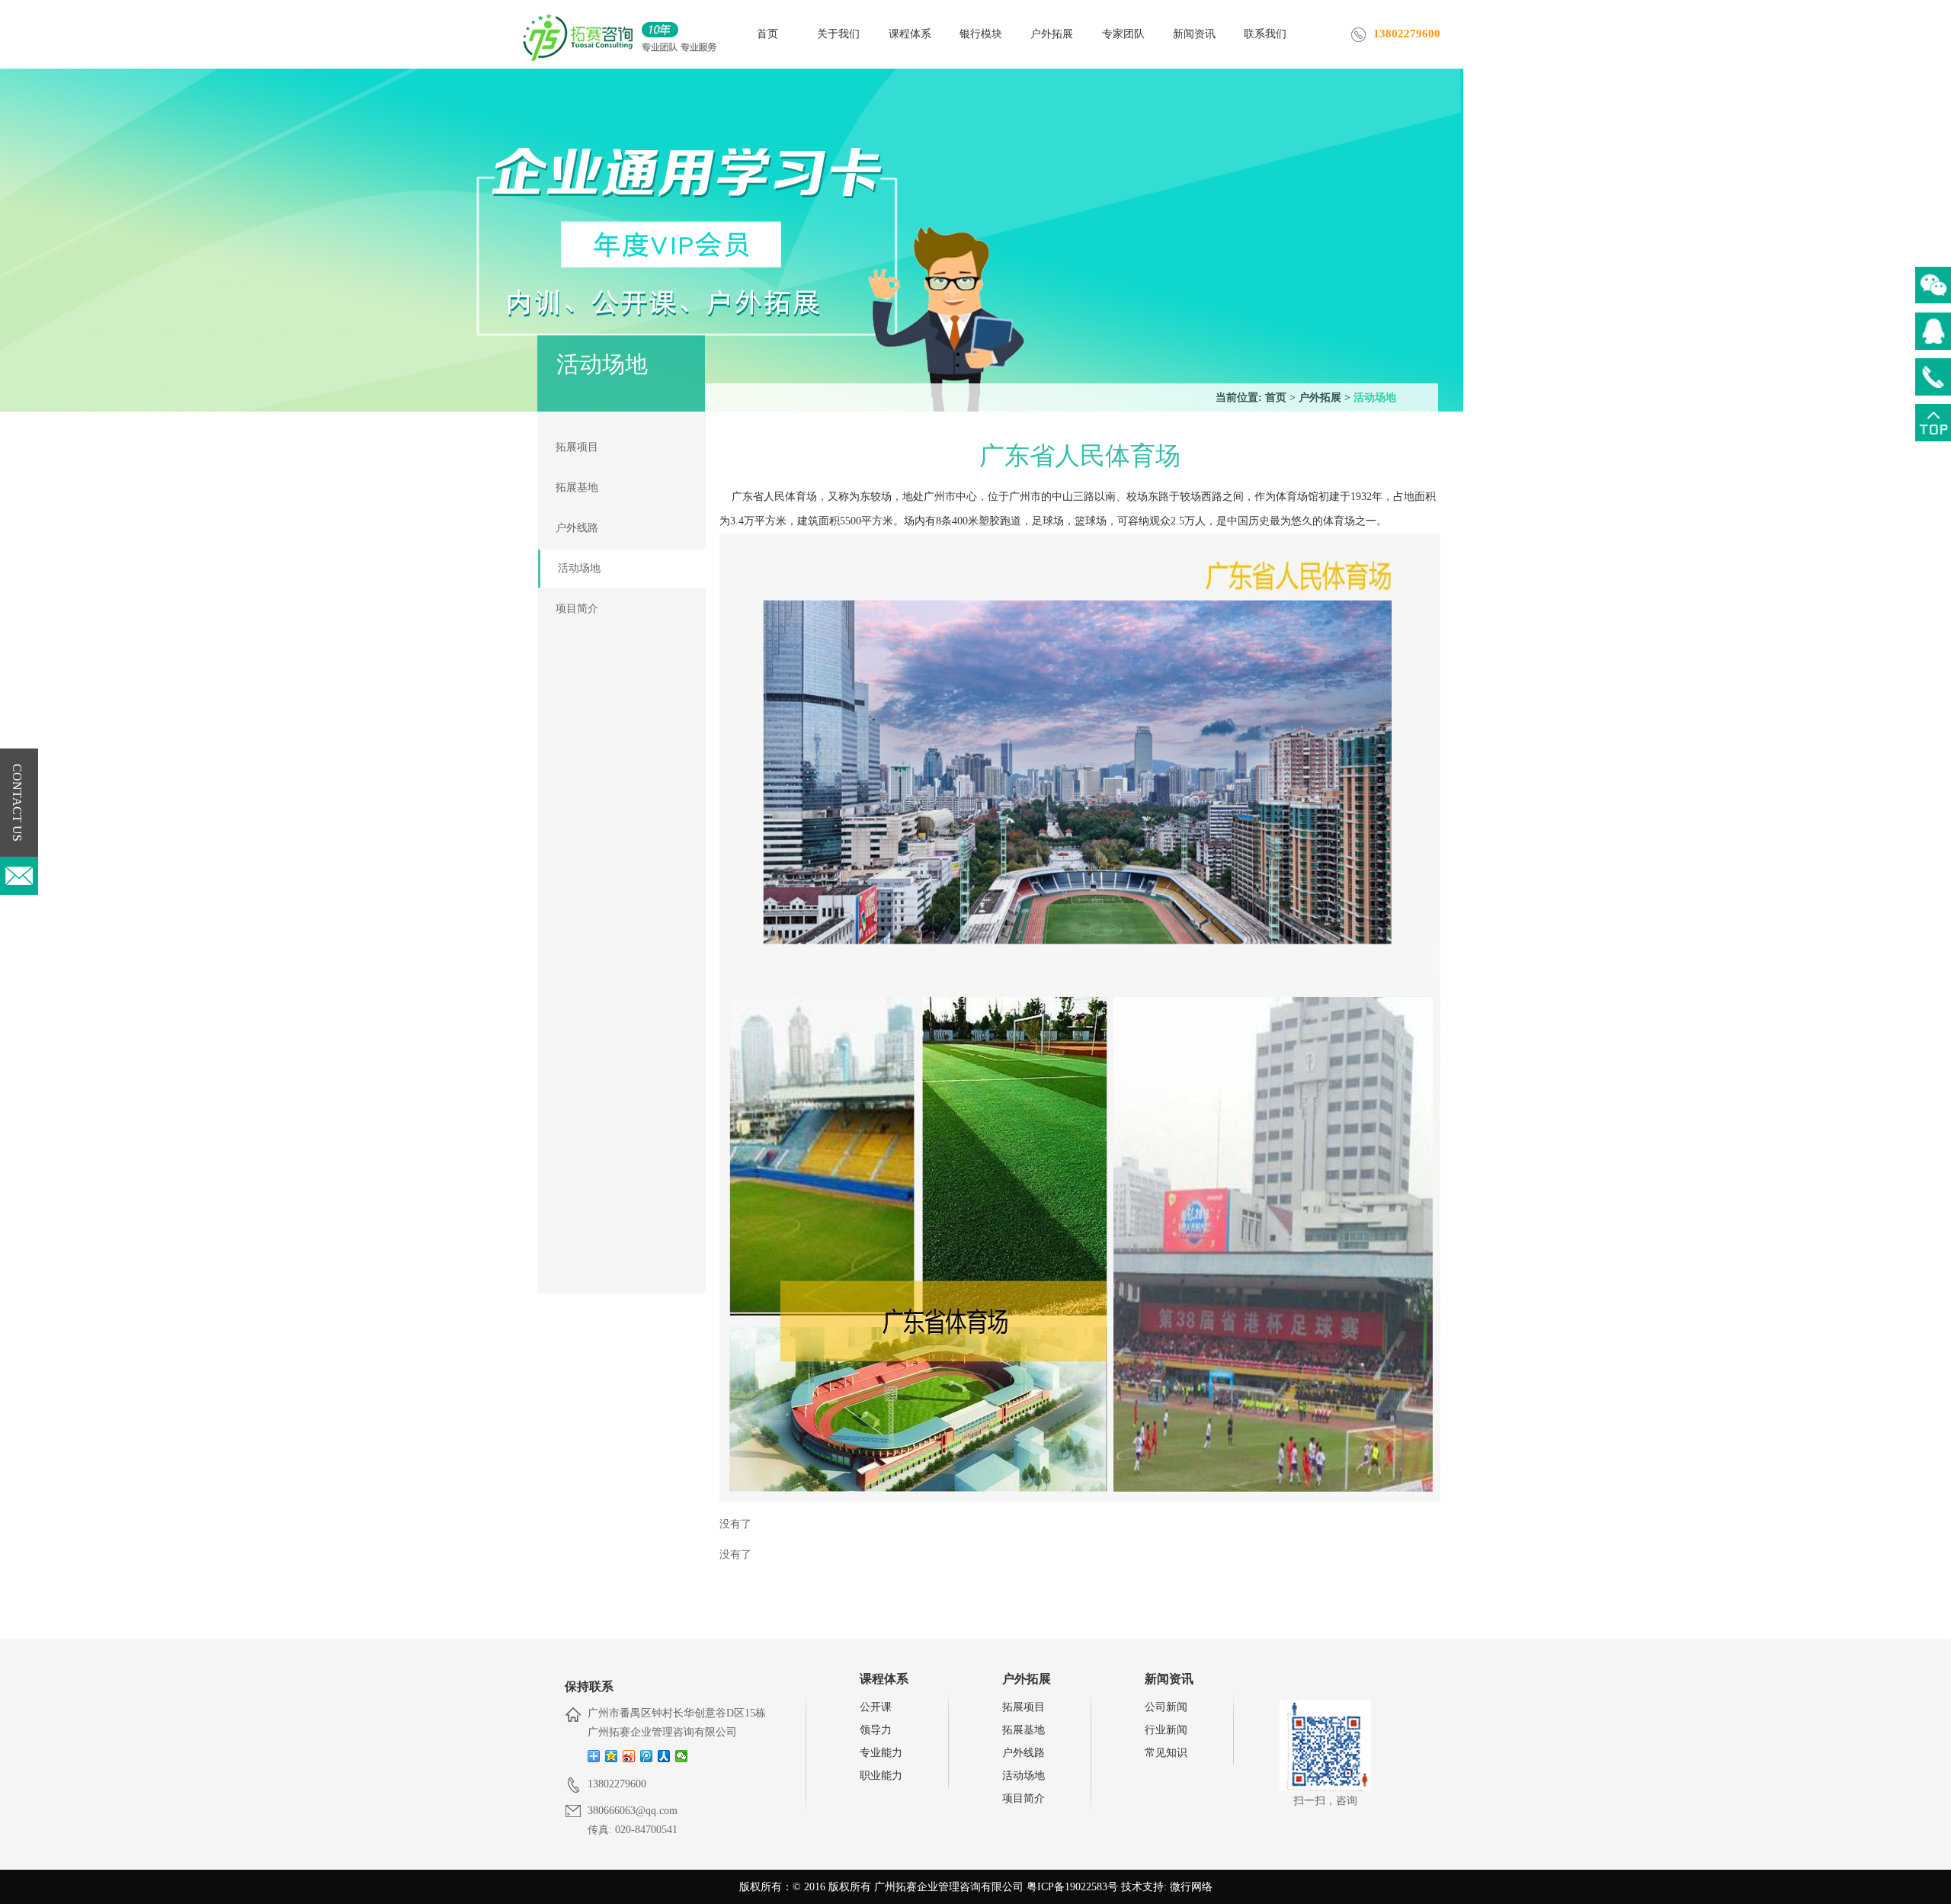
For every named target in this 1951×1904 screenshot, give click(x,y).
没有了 (735, 1524)
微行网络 (1191, 1887)
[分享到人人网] (664, 1756)
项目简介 (577, 609)
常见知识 (1166, 1753)
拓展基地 (577, 487)
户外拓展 (1052, 34)
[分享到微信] (682, 1756)
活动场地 (1375, 397)
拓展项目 (577, 447)
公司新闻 (1166, 1707)
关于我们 (838, 34)
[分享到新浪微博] (629, 1756)
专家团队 (1123, 34)
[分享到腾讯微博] (647, 1756)
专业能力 (881, 1753)
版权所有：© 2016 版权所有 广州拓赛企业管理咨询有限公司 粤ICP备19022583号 (929, 1887)
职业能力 (881, 1776)
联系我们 (1265, 34)
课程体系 (910, 34)
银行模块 (981, 34)
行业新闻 (1166, 1730)
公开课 (876, 1707)
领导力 (876, 1730)
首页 (767, 34)
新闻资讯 (1194, 34)
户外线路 (577, 528)
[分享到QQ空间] (612, 1756)
